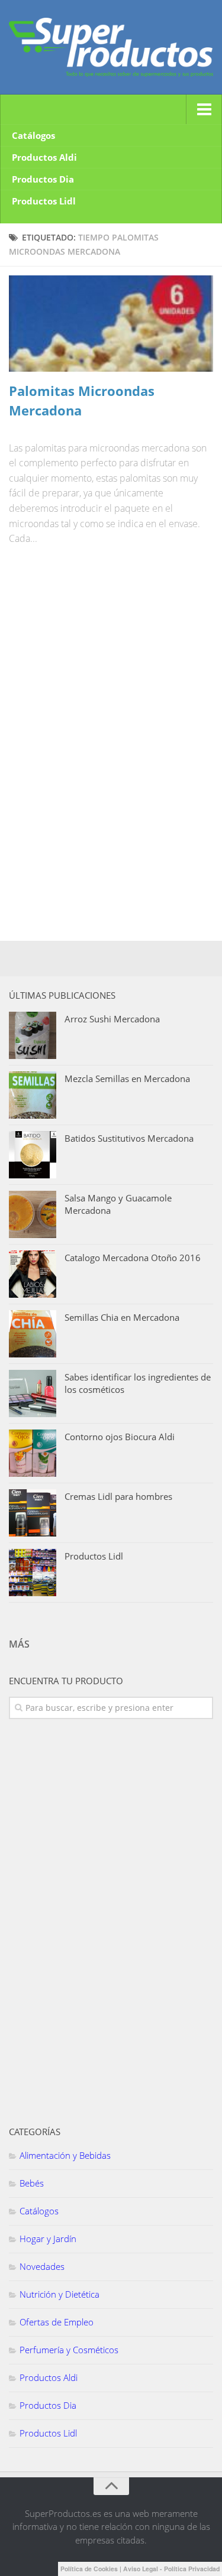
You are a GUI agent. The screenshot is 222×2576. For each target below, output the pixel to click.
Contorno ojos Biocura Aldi (120, 1437)
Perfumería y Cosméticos (69, 2350)
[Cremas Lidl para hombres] (33, 1513)
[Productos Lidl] (33, 1573)
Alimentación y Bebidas (65, 2155)
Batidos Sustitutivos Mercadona (129, 1138)
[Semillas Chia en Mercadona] (33, 1334)
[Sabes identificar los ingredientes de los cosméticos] (33, 1393)
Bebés (32, 2183)
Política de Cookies (89, 2569)
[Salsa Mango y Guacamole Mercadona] (33, 1214)
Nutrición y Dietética (59, 2294)
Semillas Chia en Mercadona (122, 1317)
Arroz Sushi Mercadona (112, 1019)
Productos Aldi (44, 157)
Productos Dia (43, 179)
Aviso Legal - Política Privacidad (171, 2569)
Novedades (42, 2266)
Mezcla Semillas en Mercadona (127, 1079)
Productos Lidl (44, 201)
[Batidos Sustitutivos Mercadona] (33, 1155)
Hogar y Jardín (48, 2239)
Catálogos (33, 135)
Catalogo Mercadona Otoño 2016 (133, 1258)
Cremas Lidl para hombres (118, 1496)
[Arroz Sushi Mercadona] (33, 1035)
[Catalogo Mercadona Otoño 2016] (33, 1274)
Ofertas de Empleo (57, 2322)
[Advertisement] (98, 644)
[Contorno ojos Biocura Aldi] (33, 1453)
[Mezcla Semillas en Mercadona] (33, 1095)
